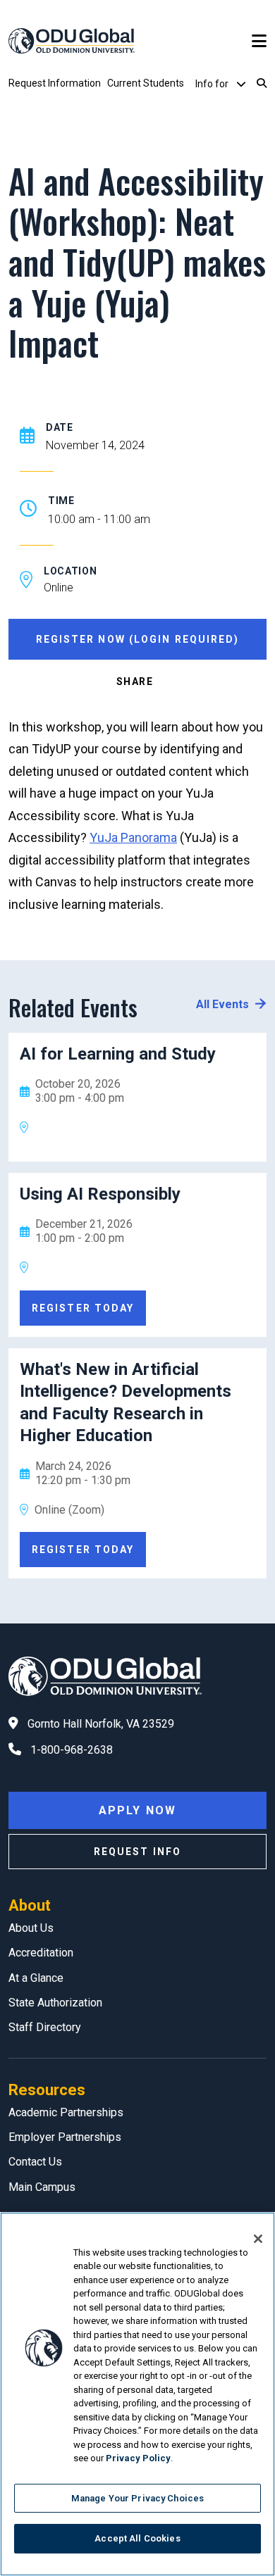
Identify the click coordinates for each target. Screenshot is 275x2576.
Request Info (137, 1852)
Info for (213, 84)
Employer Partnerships (65, 2137)
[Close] (258, 2239)
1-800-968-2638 (72, 1750)
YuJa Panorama (133, 837)
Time (61, 501)
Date (60, 427)
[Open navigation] (259, 41)
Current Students (146, 83)
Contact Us (35, 2162)
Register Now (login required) (138, 639)
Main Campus (42, 2187)
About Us (31, 1928)
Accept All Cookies (137, 2538)
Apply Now (137, 1810)
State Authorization (55, 2003)
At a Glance (36, 1978)
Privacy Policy (138, 2458)
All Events (222, 1004)
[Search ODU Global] (262, 84)
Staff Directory (45, 2027)
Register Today (83, 1308)
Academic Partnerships (66, 2112)
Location (71, 571)
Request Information (55, 83)
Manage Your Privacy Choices (138, 2498)
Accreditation (41, 1953)
